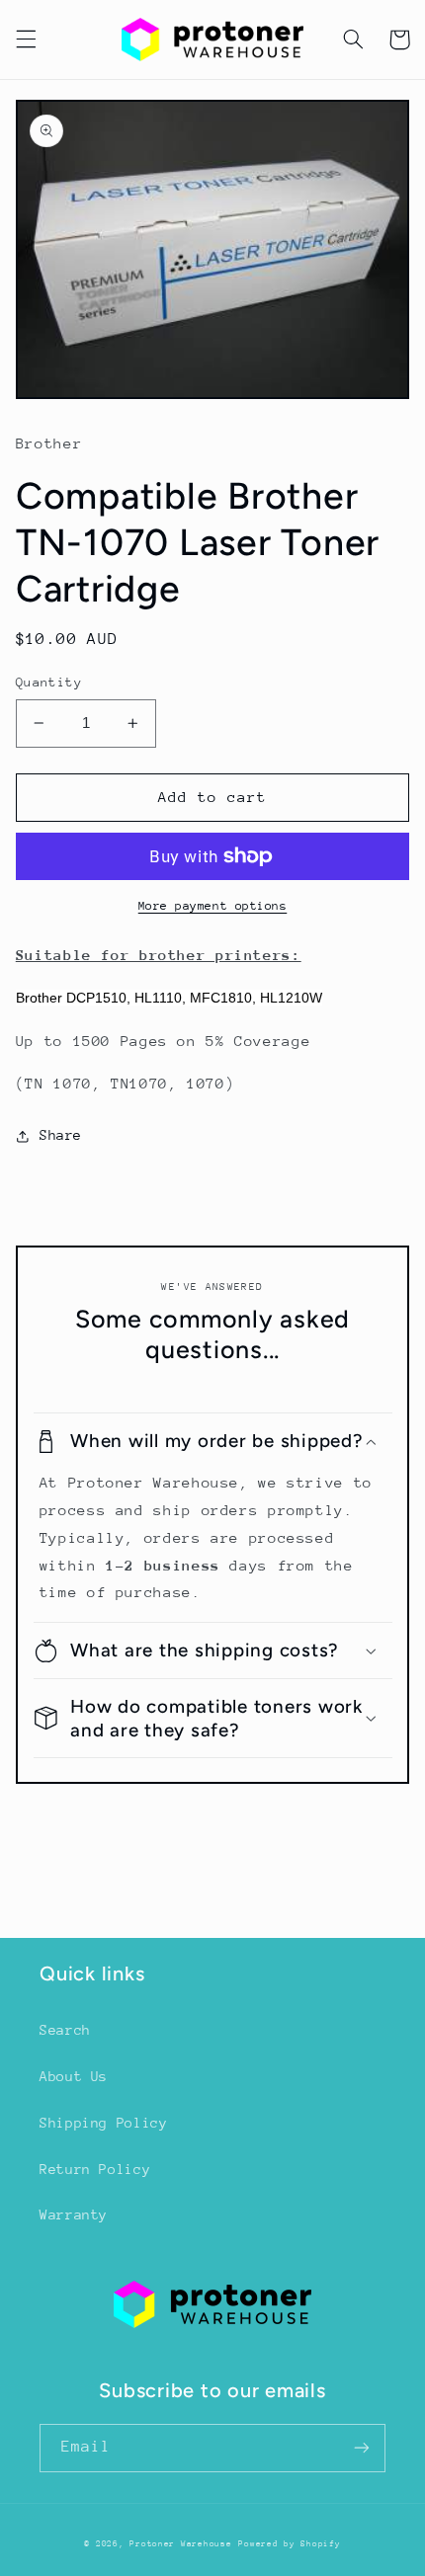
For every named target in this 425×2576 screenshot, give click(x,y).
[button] (26, 40)
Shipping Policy (103, 2123)
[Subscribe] (362, 2448)
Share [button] (61, 1135)
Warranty (74, 2214)
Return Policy (95, 2169)
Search (65, 2030)
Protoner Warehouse (180, 2543)
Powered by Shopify (289, 2543)
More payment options (213, 906)
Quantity (49, 682)
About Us (74, 2076)
